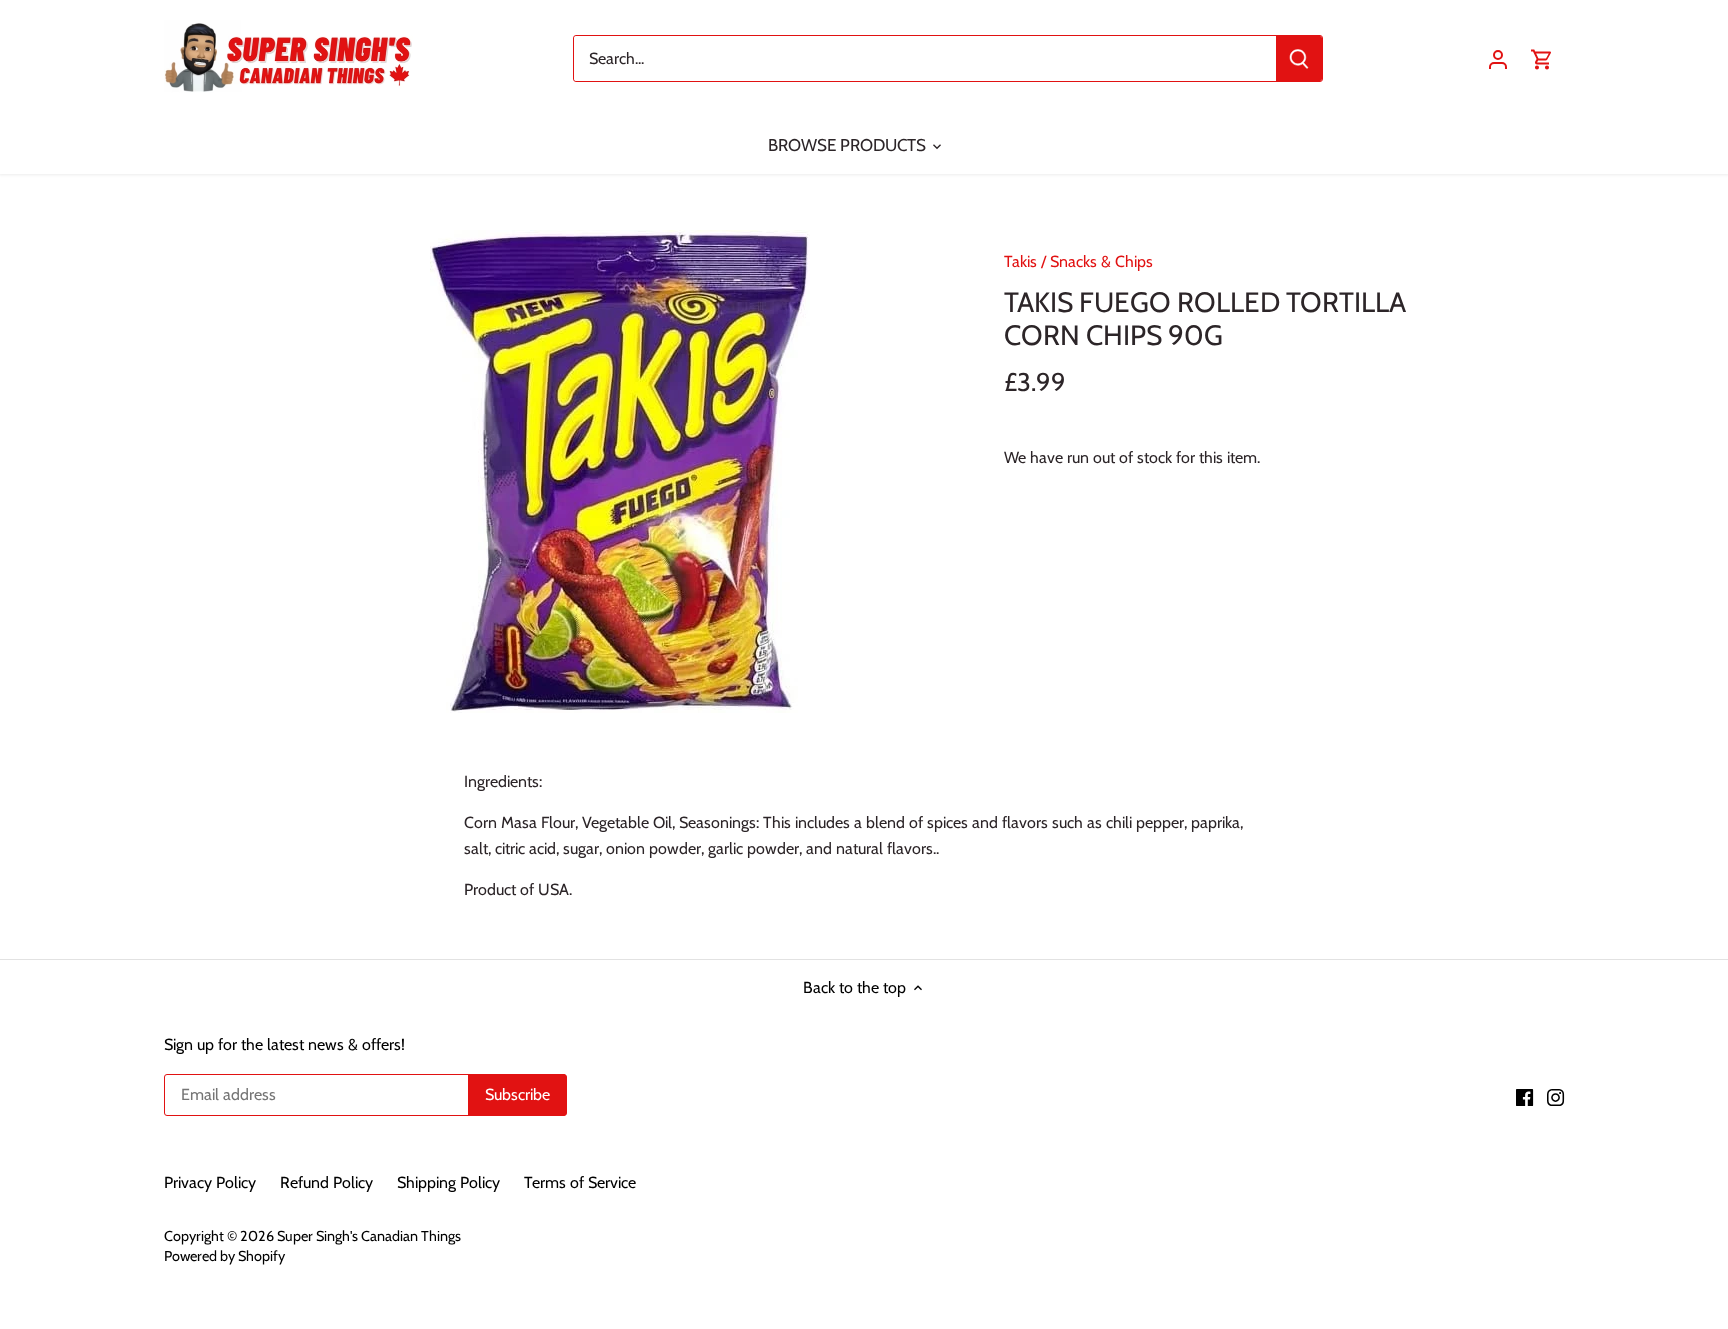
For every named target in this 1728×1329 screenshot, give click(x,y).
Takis (1020, 261)
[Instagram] (1555, 1096)
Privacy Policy (210, 1182)
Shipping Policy (448, 1182)
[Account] (1498, 58)
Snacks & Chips (1101, 261)
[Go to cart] (1542, 58)
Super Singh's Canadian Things (369, 1236)
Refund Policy (326, 1182)
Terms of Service (580, 1182)
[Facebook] (1524, 1096)
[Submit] (1299, 58)
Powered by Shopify (224, 1256)
